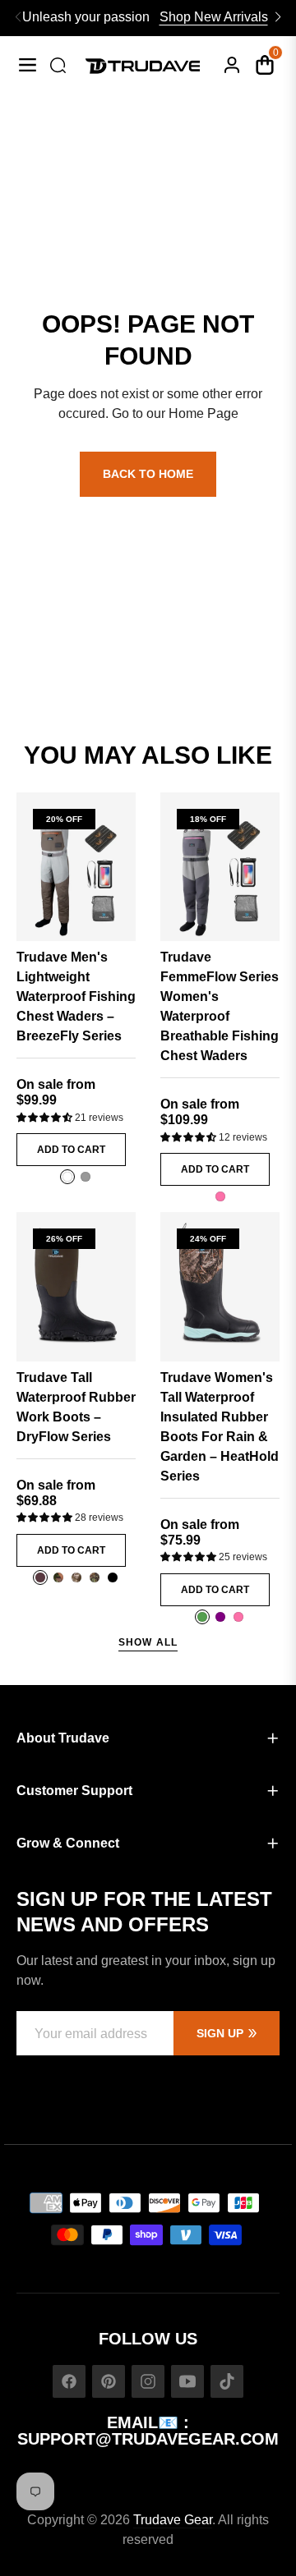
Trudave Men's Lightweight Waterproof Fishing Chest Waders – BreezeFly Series (76, 996)
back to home (148, 474)
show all (148, 1642)
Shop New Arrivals (214, 17)
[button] (46, 1118)
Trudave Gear (173, 2520)
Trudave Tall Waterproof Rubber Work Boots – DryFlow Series (76, 1407)
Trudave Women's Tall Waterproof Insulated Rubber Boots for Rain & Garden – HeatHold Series (220, 1427)
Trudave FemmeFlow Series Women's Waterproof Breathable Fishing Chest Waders (220, 1006)
